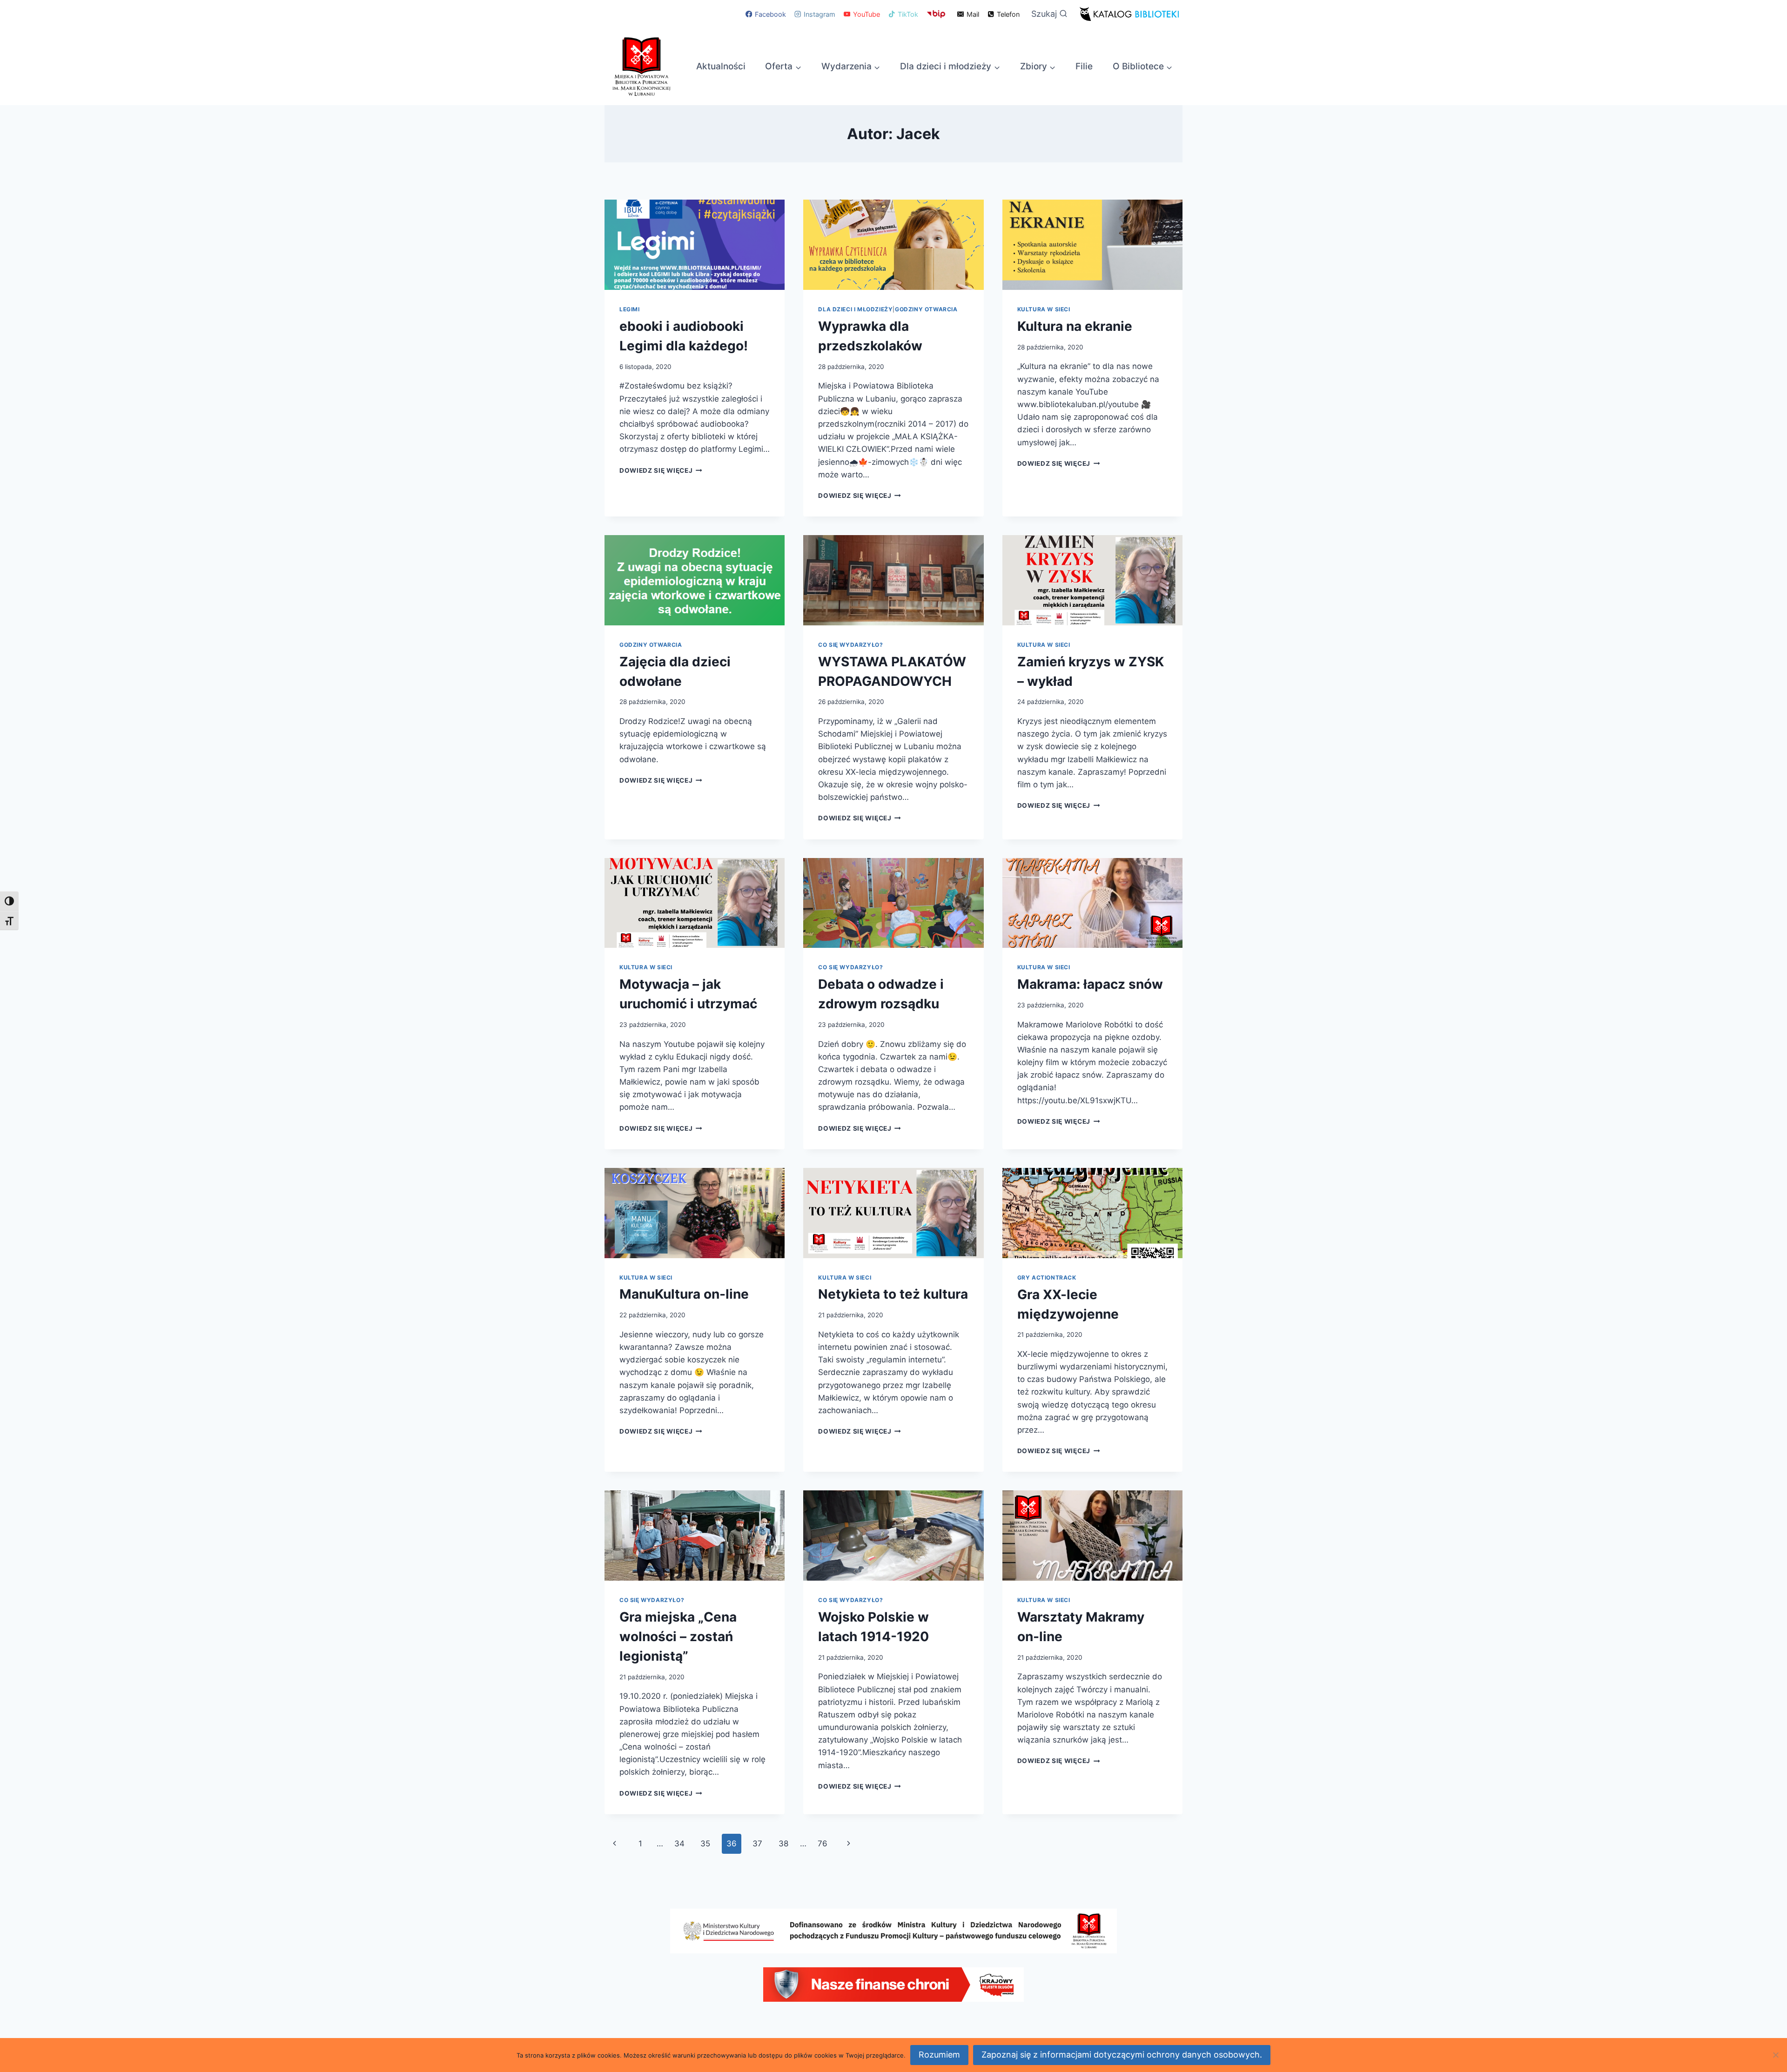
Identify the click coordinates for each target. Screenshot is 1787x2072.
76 (823, 1844)
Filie (1084, 66)
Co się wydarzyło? (850, 645)
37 (757, 1844)
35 (705, 1844)
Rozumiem (939, 2055)
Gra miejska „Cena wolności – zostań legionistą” (678, 1636)
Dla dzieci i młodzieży (855, 309)
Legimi (630, 309)
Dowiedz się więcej (661, 470)
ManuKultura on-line (684, 1294)
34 (679, 1844)
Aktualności (721, 66)
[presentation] (695, 245)
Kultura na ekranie (1075, 326)
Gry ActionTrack (1047, 1277)
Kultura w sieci (1044, 309)
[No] (1775, 2055)
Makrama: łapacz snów (1090, 984)
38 (783, 1844)
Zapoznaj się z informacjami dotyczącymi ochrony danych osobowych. (1122, 2055)
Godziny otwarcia (926, 309)
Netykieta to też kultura (893, 1294)
